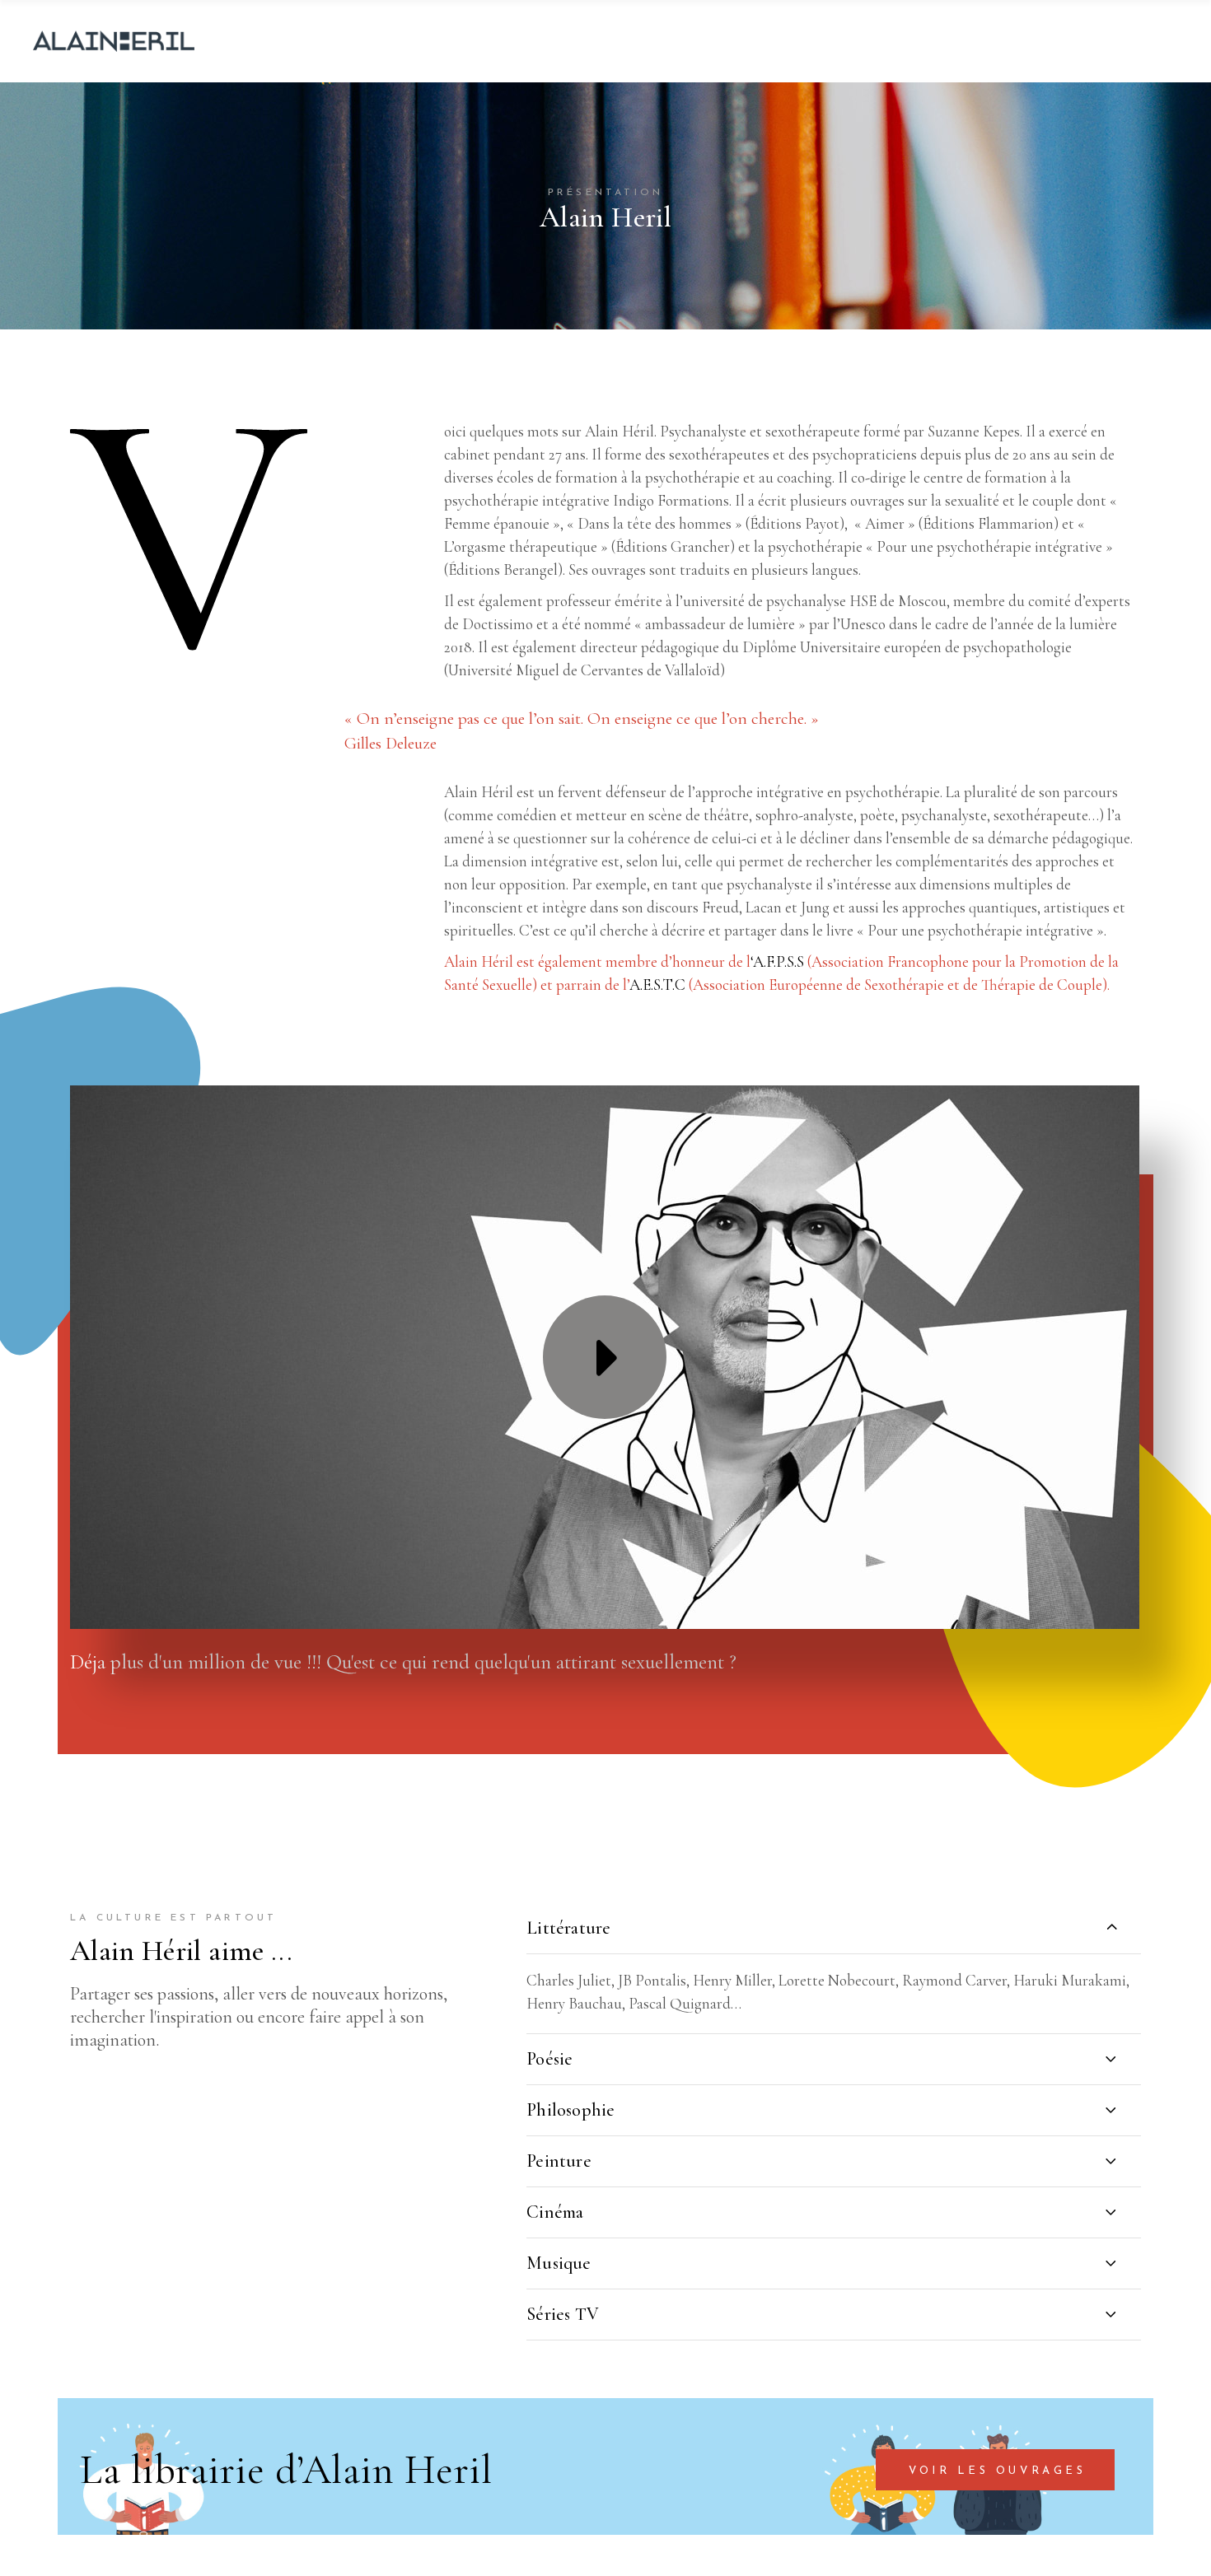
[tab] (834, 1928)
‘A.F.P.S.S (777, 961)
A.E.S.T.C (657, 985)
